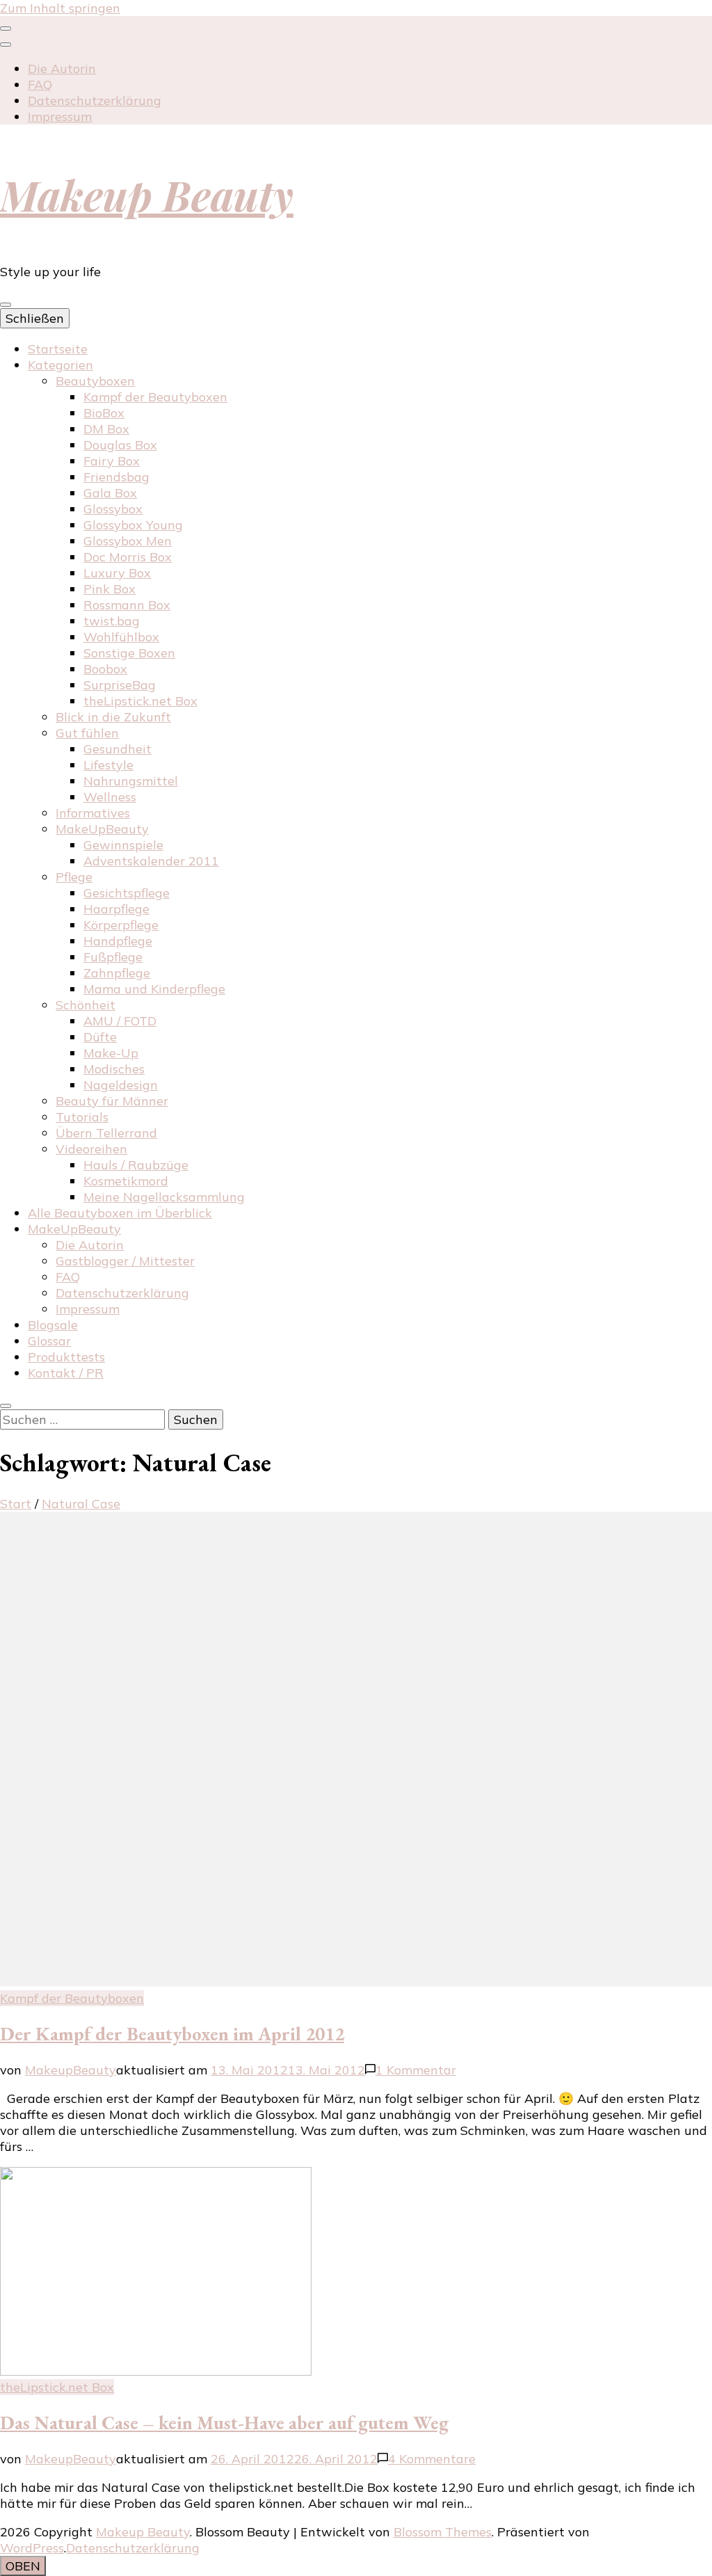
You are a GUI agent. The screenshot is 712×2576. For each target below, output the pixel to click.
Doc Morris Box (128, 557)
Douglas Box (120, 445)
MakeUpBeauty (102, 829)
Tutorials (82, 1117)
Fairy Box (112, 461)
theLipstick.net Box (140, 701)
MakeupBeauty (71, 2070)
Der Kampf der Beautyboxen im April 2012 (172, 2034)
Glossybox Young (133, 525)
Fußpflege (113, 957)
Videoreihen (91, 1149)
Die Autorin (62, 69)
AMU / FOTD (120, 1021)
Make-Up (111, 1053)
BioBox (104, 413)
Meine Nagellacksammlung (164, 1197)
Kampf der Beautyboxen (155, 397)
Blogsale (53, 1325)
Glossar (49, 1341)
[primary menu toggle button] (6, 305)
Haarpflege (116, 909)
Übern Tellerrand (106, 1133)
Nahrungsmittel (131, 781)
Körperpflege (121, 925)
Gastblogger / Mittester (125, 1261)
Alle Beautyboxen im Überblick (120, 1213)
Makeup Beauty (147, 194)
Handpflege (118, 941)
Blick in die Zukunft (113, 717)
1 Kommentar (416, 2070)
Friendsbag (116, 477)
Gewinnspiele (123, 845)
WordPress (32, 2548)
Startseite (58, 349)
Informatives (93, 813)
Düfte (100, 1037)
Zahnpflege (117, 973)
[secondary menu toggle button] (6, 29)
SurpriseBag (120, 685)
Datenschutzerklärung (95, 101)
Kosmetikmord (126, 1181)
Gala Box (110, 493)
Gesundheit (118, 749)
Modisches (114, 1069)
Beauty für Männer (112, 1101)
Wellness (110, 797)
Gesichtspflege (127, 893)
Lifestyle (108, 765)
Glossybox (113, 509)
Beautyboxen (95, 381)
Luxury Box (117, 573)
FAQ (40, 85)
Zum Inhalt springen (60, 8)
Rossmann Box (127, 605)
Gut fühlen (87, 733)
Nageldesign (121, 1085)
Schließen (35, 318)
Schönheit (86, 1005)
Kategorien (60, 365)
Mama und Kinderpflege (154, 989)
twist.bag (112, 621)
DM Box (106, 429)
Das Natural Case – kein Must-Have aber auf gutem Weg (224, 2423)
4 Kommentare (432, 2459)
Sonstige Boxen (129, 653)
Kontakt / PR (66, 1373)
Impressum (60, 117)
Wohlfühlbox (121, 637)
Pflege (74, 877)
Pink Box (110, 589)
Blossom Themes (443, 2532)
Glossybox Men (128, 541)
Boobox (105, 669)
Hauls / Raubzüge (136, 1165)
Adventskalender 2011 (151, 861)
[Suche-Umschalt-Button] (6, 1406)
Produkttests (66, 1357)
